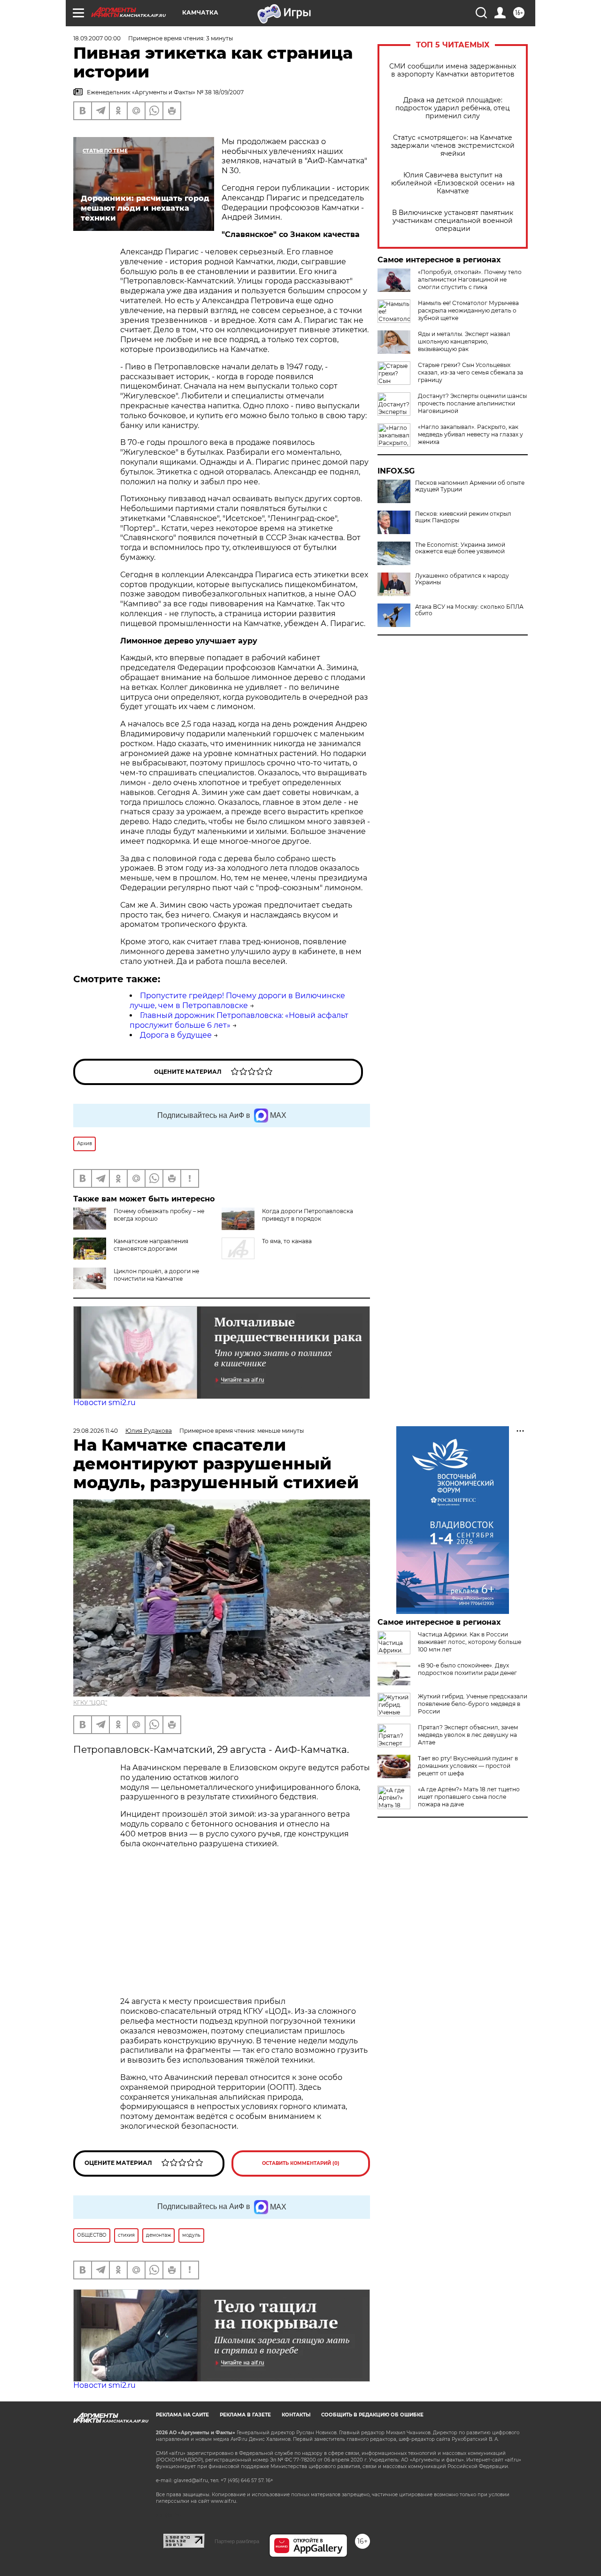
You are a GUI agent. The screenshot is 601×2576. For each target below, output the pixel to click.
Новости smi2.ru (104, 1403)
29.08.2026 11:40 (96, 1431)
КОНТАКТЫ (296, 2415)
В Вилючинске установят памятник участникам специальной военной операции (453, 221)
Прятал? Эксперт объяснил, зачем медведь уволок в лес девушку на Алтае (468, 1735)
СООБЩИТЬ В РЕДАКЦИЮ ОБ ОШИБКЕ (372, 2415)
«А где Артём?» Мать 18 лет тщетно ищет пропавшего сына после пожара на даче (469, 1797)
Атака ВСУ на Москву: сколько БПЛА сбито (469, 610)
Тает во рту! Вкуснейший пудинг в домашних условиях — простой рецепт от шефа (468, 1766)
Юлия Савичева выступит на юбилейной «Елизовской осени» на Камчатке (453, 183)
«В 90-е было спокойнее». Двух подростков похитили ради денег (467, 1669)
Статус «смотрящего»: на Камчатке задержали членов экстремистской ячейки (453, 146)
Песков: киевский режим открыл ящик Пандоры (463, 517)
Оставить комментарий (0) (301, 2163)
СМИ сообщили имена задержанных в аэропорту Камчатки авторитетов (453, 70)
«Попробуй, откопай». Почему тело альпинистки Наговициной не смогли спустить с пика (470, 279)
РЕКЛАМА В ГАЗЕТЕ (245, 2415)
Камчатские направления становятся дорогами (151, 1245)
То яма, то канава (287, 1241)
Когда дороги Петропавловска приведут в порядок (308, 1215)
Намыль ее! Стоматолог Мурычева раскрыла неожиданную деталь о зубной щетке (468, 310)
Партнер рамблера (237, 2541)
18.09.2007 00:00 (97, 38)
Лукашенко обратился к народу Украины (462, 579)
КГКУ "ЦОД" (90, 1702)
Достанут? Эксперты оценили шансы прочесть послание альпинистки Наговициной (472, 403)
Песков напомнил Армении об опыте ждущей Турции (470, 486)
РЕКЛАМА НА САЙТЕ (182, 2415)
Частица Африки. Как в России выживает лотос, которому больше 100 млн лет (470, 1642)
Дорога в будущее (176, 1035)
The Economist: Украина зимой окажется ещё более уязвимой (460, 548)
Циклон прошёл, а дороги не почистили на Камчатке (156, 1275)
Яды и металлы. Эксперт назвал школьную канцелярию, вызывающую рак (464, 341)
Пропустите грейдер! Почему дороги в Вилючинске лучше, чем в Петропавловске (237, 1001)
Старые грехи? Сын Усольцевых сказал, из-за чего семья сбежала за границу (470, 372)
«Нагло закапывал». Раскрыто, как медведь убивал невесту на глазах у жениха (470, 434)
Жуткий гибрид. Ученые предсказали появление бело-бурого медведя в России (473, 1704)
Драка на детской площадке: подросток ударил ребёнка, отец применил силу (453, 108)
